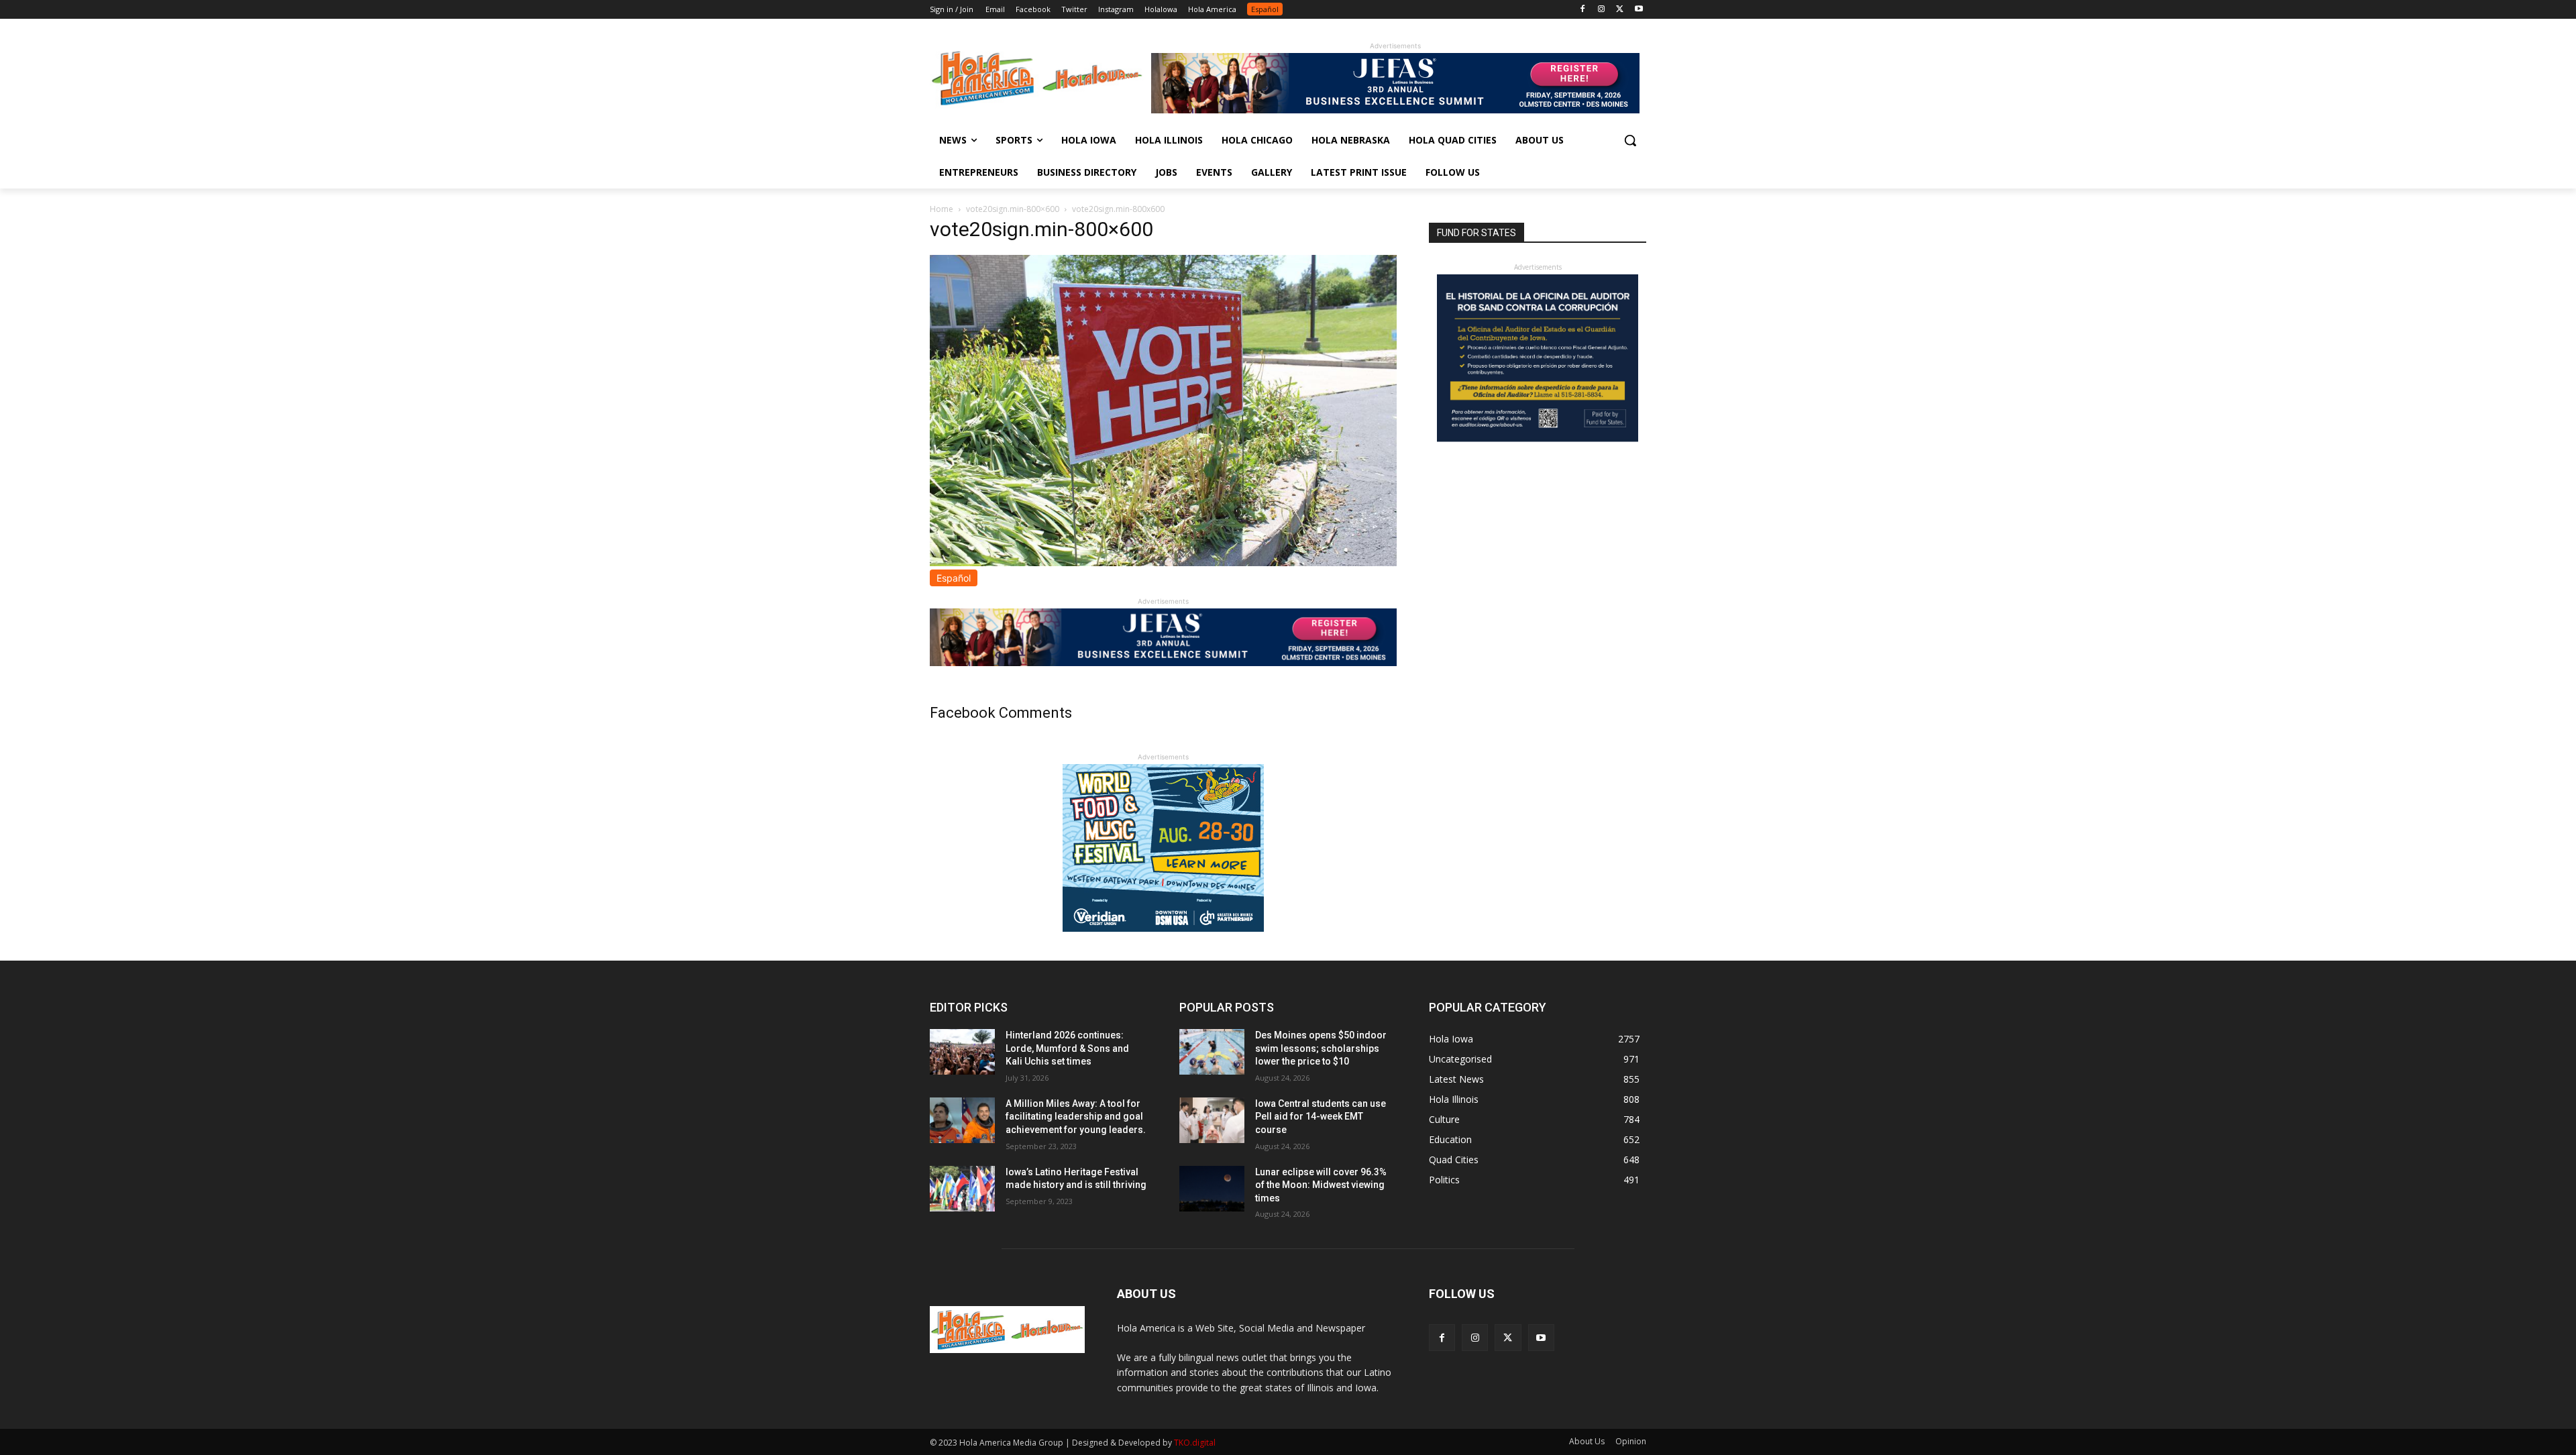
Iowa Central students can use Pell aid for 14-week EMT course (1321, 1117)
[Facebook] (1583, 10)
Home (942, 209)
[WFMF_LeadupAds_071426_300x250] (1163, 928)
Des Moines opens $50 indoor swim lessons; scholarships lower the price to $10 (1321, 1048)
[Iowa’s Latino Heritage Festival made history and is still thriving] (962, 1189)
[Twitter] (1620, 10)
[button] (1630, 140)
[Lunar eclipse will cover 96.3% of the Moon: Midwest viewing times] (1212, 1189)
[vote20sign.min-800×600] (1163, 562)
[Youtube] (1639, 10)
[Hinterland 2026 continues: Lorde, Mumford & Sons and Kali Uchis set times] (962, 1052)
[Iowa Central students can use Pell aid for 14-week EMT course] (1212, 1120)
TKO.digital (1195, 1443)
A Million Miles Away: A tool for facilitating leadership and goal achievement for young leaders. (1076, 1117)
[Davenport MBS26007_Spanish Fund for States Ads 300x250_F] (1538, 438)
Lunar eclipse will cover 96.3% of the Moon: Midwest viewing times (1321, 1185)
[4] (1395, 110)
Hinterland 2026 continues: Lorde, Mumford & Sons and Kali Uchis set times (1067, 1048)
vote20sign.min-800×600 (1013, 209)
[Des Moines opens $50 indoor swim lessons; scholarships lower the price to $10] (1212, 1052)
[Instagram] (1602, 10)
